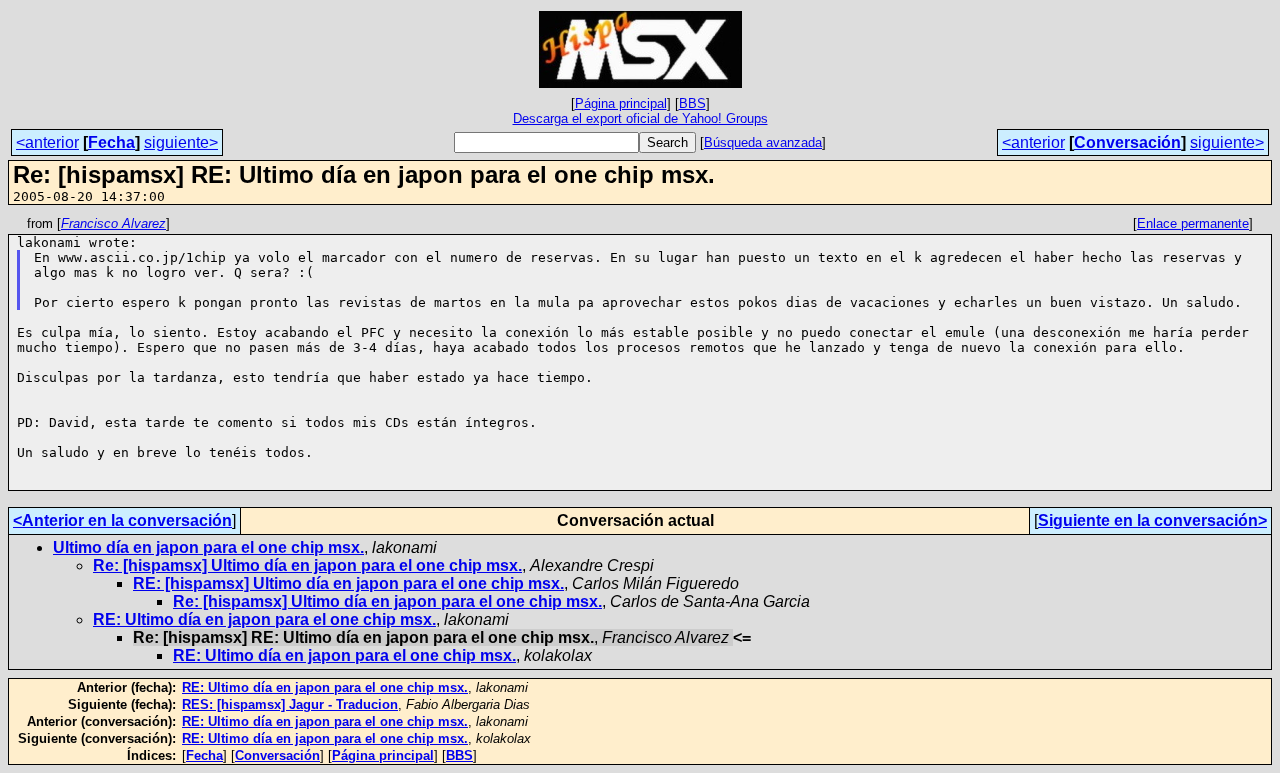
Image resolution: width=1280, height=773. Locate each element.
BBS (692, 103)
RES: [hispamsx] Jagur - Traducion (290, 704)
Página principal (621, 103)
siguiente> (181, 142)
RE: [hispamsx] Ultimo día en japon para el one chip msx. (348, 583)
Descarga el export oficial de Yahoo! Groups (640, 118)
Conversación (1127, 142)
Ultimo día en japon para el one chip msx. (208, 547)
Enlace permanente (1193, 223)
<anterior (47, 142)
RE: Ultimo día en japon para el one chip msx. (264, 619)
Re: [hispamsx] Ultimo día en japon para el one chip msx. (307, 565)
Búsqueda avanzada (763, 142)
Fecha (111, 142)
